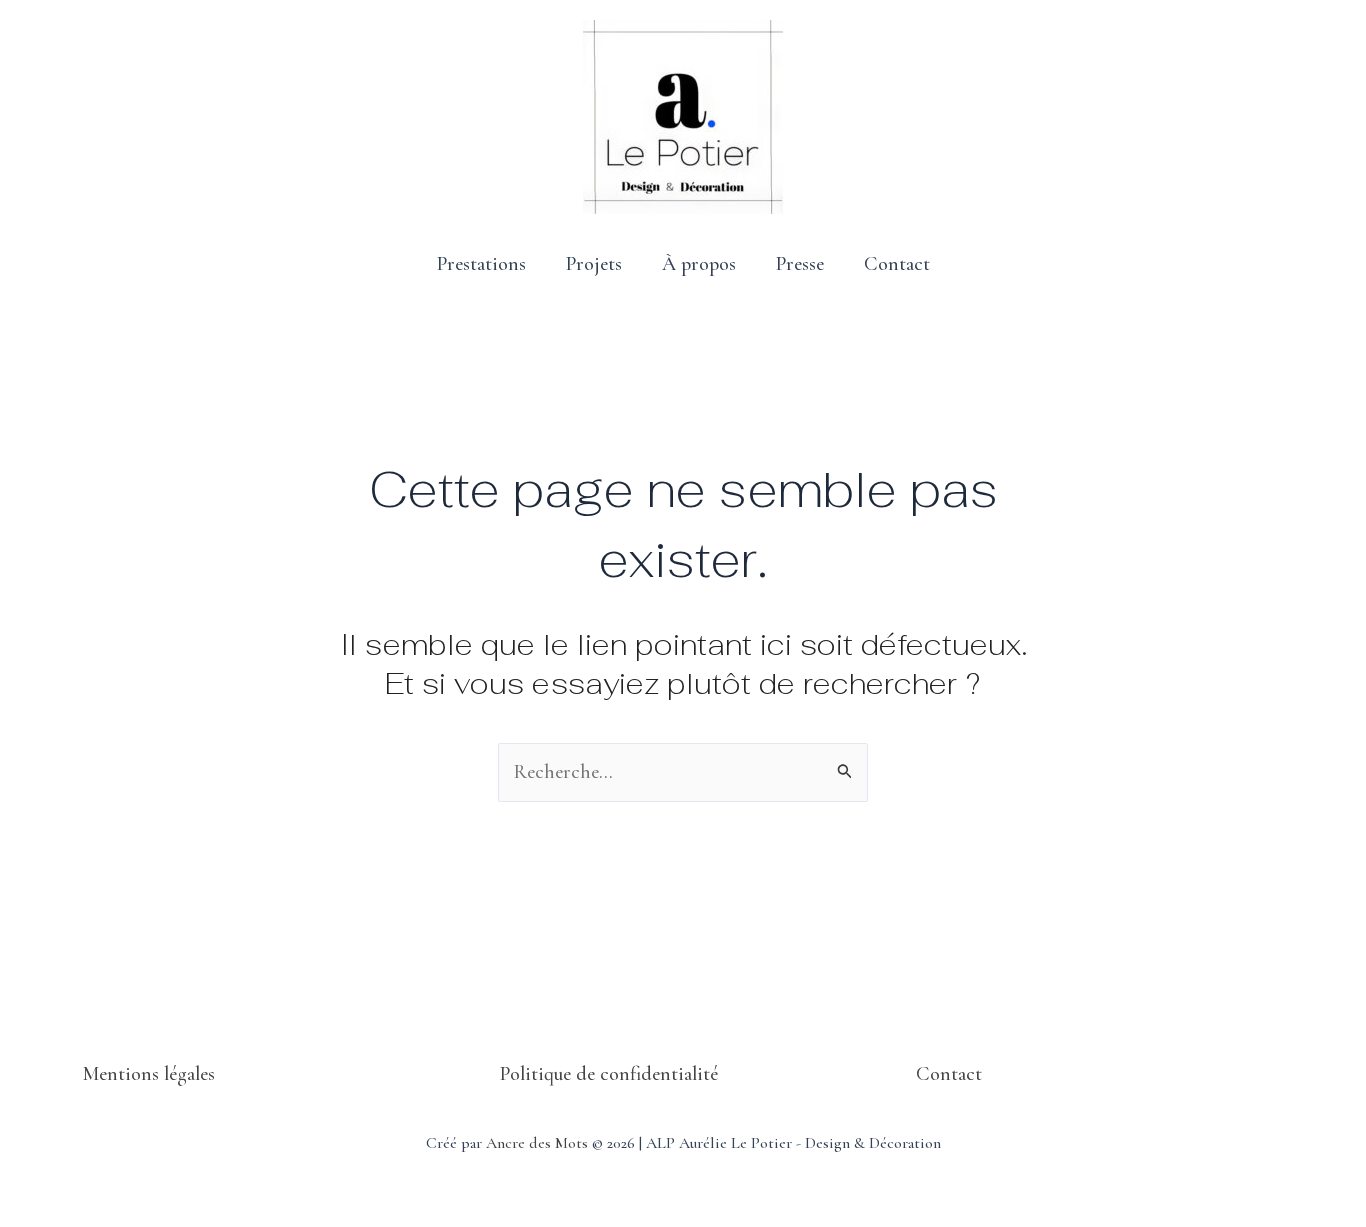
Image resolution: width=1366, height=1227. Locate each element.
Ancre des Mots (537, 1143)
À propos (699, 264)
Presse (800, 264)
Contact (897, 264)
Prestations (481, 264)
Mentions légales (149, 1074)
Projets (594, 264)
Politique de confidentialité (609, 1074)
